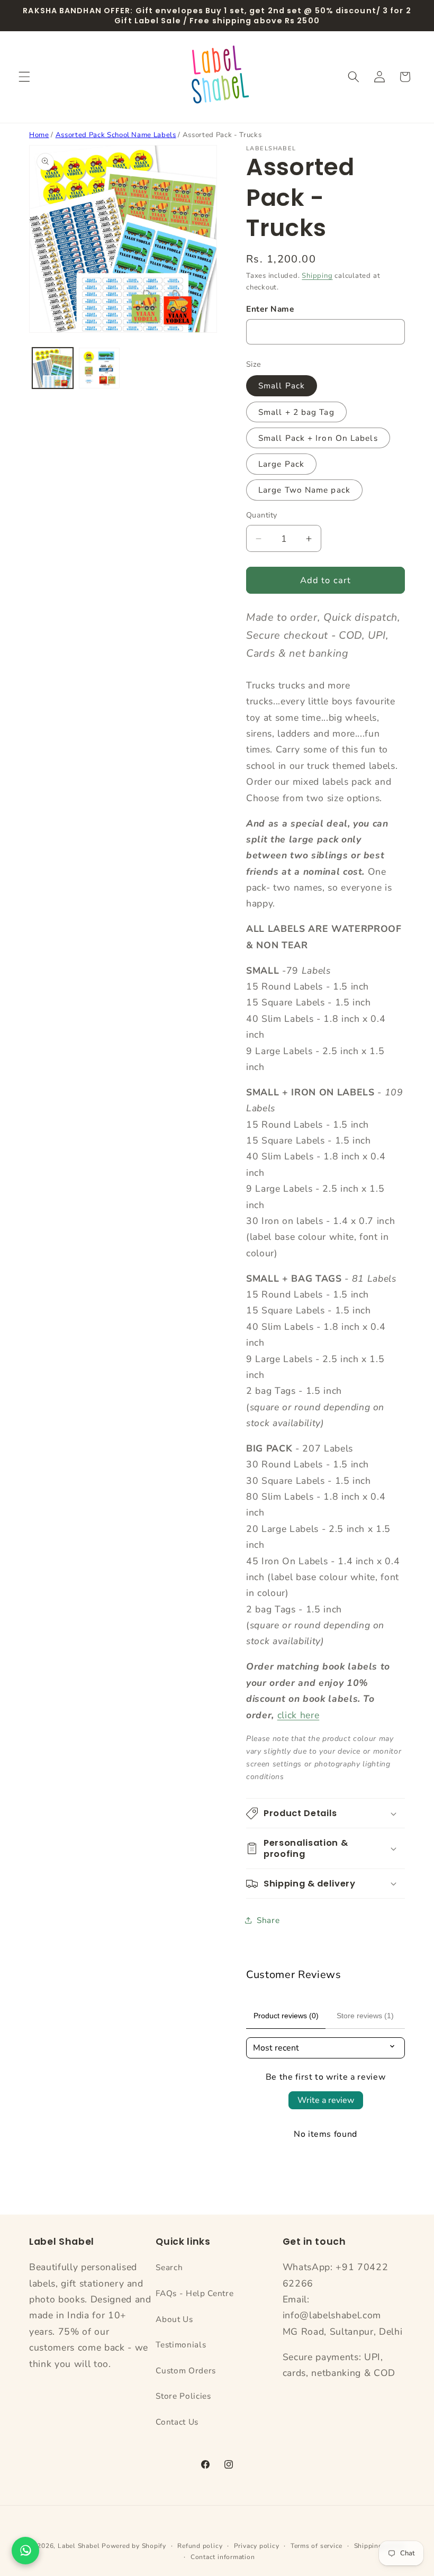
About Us (174, 2319)
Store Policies (183, 2396)
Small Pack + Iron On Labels (318, 438)
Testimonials (181, 2344)
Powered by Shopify (134, 2546)
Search (169, 2267)
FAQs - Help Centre (195, 2293)
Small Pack (282, 386)
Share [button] (268, 1920)
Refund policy (200, 2546)
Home (39, 135)
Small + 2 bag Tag (296, 412)
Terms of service (317, 2546)
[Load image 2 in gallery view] (99, 368)
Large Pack (281, 464)
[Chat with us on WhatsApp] (25, 2551)
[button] (24, 77)
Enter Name (270, 309)
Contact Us (177, 2422)
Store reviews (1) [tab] (365, 2016)
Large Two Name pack (304, 490)
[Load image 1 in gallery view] (53, 368)
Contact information (223, 2557)
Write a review (326, 2100)
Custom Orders (186, 2370)
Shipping (317, 276)
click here (299, 1715)
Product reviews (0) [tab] (286, 2016)
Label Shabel (79, 2546)
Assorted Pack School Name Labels (116, 135)
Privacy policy (257, 2546)
